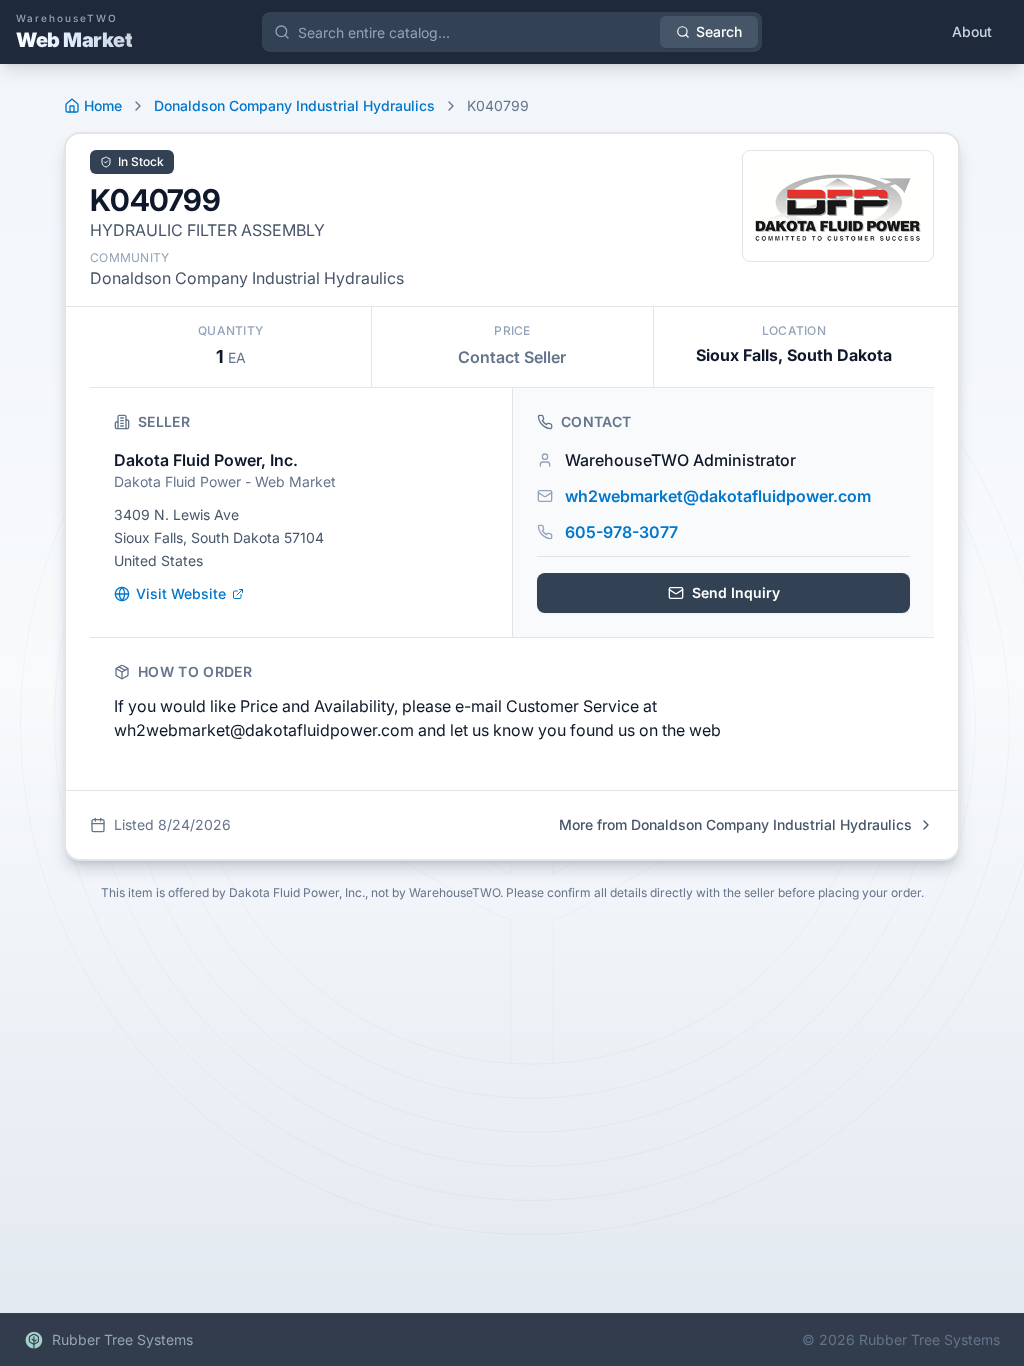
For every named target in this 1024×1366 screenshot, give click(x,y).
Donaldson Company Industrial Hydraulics (294, 105)
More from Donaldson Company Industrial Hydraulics (735, 824)
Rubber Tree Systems (122, 1339)
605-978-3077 (621, 532)
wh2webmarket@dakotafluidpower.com (718, 496)
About (972, 31)
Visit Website (181, 593)
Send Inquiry (736, 592)
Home (103, 105)
